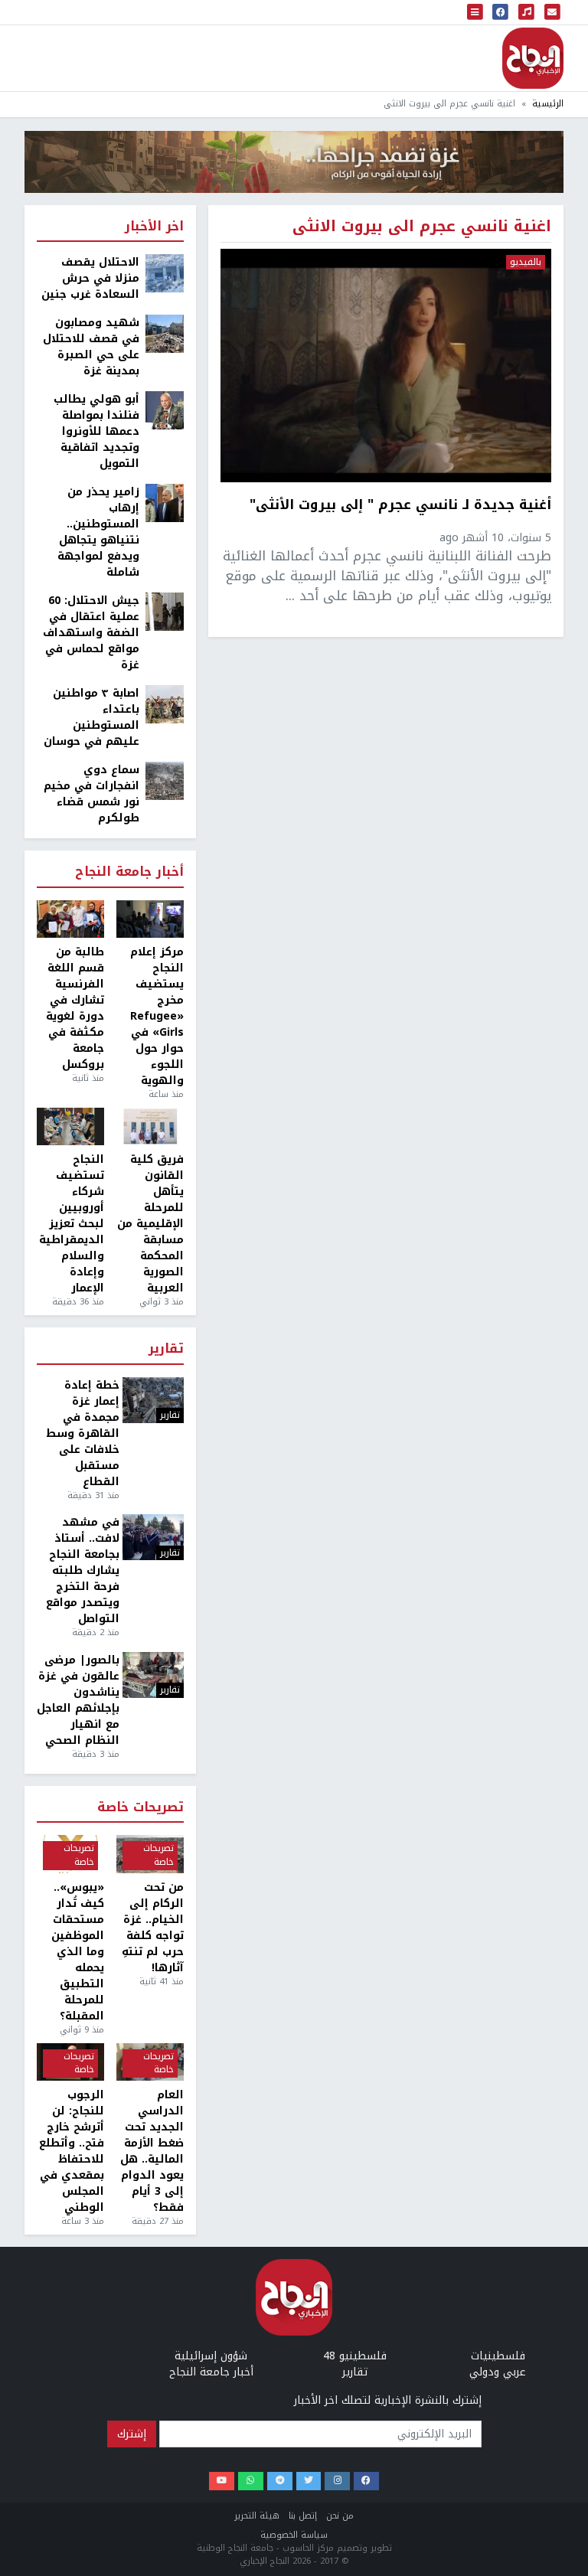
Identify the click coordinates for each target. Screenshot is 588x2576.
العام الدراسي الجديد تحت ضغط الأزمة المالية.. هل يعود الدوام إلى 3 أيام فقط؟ (152, 2151)
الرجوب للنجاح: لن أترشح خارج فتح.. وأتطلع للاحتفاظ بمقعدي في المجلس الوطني (72, 2151)
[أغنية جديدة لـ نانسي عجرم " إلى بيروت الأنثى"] (386, 366)
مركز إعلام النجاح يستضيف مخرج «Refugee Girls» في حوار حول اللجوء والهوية (157, 1016)
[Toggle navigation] (475, 12)
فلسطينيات (498, 2356)
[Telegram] (280, 2481)
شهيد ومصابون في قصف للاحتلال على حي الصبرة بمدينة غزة (91, 347)
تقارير (166, 1349)
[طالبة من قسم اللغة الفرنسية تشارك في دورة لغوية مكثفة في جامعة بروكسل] (70, 919)
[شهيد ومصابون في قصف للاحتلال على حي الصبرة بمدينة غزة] (165, 333)
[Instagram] (337, 2481)
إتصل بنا (303, 2516)
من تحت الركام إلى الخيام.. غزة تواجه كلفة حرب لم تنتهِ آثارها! (153, 1928)
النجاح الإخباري (533, 58)
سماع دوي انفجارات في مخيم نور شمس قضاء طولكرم (91, 794)
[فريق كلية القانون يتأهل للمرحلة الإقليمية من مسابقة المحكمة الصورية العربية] (150, 1127)
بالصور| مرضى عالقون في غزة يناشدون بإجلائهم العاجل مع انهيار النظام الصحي (78, 1700)
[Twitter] (309, 2481)
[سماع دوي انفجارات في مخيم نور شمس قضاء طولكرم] (165, 780)
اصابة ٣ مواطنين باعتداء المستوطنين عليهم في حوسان (91, 717)
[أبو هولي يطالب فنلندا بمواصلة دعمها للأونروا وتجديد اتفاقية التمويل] (165, 410)
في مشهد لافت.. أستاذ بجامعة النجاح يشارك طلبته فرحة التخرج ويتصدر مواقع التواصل (83, 1570)
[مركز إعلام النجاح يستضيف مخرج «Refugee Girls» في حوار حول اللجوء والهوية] (150, 919)
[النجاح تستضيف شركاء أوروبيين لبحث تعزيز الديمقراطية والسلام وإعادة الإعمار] (70, 1127)
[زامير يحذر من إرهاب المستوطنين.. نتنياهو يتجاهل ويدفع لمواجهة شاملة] (165, 503)
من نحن (340, 2516)
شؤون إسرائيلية (211, 2356)
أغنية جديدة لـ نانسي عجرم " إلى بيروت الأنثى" (400, 506)
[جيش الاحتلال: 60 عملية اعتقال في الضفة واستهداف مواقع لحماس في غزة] (165, 611)
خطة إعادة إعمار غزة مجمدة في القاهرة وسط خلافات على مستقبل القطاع (83, 1433)
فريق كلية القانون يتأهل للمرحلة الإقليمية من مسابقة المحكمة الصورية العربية (150, 1224)
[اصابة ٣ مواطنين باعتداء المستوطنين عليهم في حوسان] (165, 704)
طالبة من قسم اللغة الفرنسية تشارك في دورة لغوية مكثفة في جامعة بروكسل (75, 1008)
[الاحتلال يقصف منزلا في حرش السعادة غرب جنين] (165, 273)
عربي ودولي (498, 2372)
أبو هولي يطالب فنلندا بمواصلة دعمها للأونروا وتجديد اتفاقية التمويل (96, 431)
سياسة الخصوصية (294, 2535)
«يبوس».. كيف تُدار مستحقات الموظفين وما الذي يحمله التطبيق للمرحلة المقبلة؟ (78, 1952)
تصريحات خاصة (140, 1808)
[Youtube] (222, 2481)
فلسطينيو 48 (355, 2356)
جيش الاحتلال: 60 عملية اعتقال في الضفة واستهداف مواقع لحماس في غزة (91, 633)
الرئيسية (548, 104)
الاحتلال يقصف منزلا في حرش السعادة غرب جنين (90, 278)
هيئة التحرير (257, 2516)
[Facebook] (366, 2481)
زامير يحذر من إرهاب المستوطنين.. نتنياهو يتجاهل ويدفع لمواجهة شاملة (98, 532)
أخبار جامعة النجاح (129, 872)
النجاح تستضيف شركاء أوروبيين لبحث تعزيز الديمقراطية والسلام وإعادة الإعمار (72, 1224)
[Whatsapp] (251, 2481)
